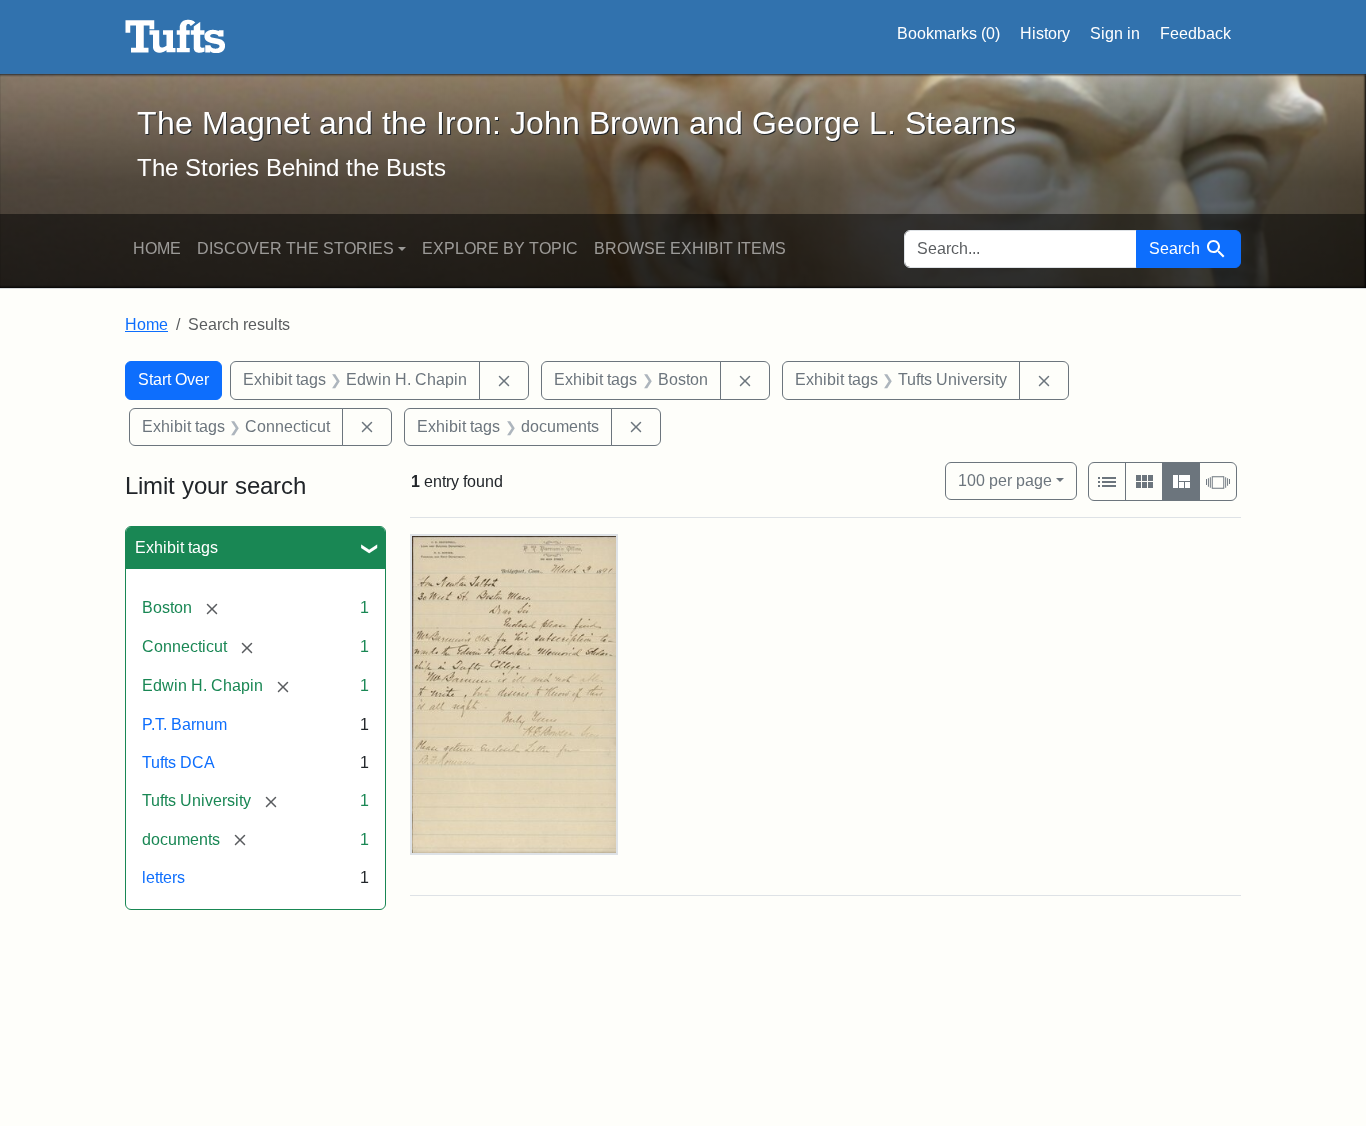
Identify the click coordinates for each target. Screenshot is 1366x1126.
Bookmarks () (948, 33)
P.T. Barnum (184, 724)
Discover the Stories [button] (295, 248)
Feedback (1195, 33)
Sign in (1115, 33)
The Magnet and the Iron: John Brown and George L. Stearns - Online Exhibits (175, 37)
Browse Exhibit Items (690, 248)
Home (157, 248)
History (1045, 33)
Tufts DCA (178, 762)
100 (1005, 480)
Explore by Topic (500, 248)
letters (163, 877)
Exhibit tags (176, 547)
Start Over (173, 379)
